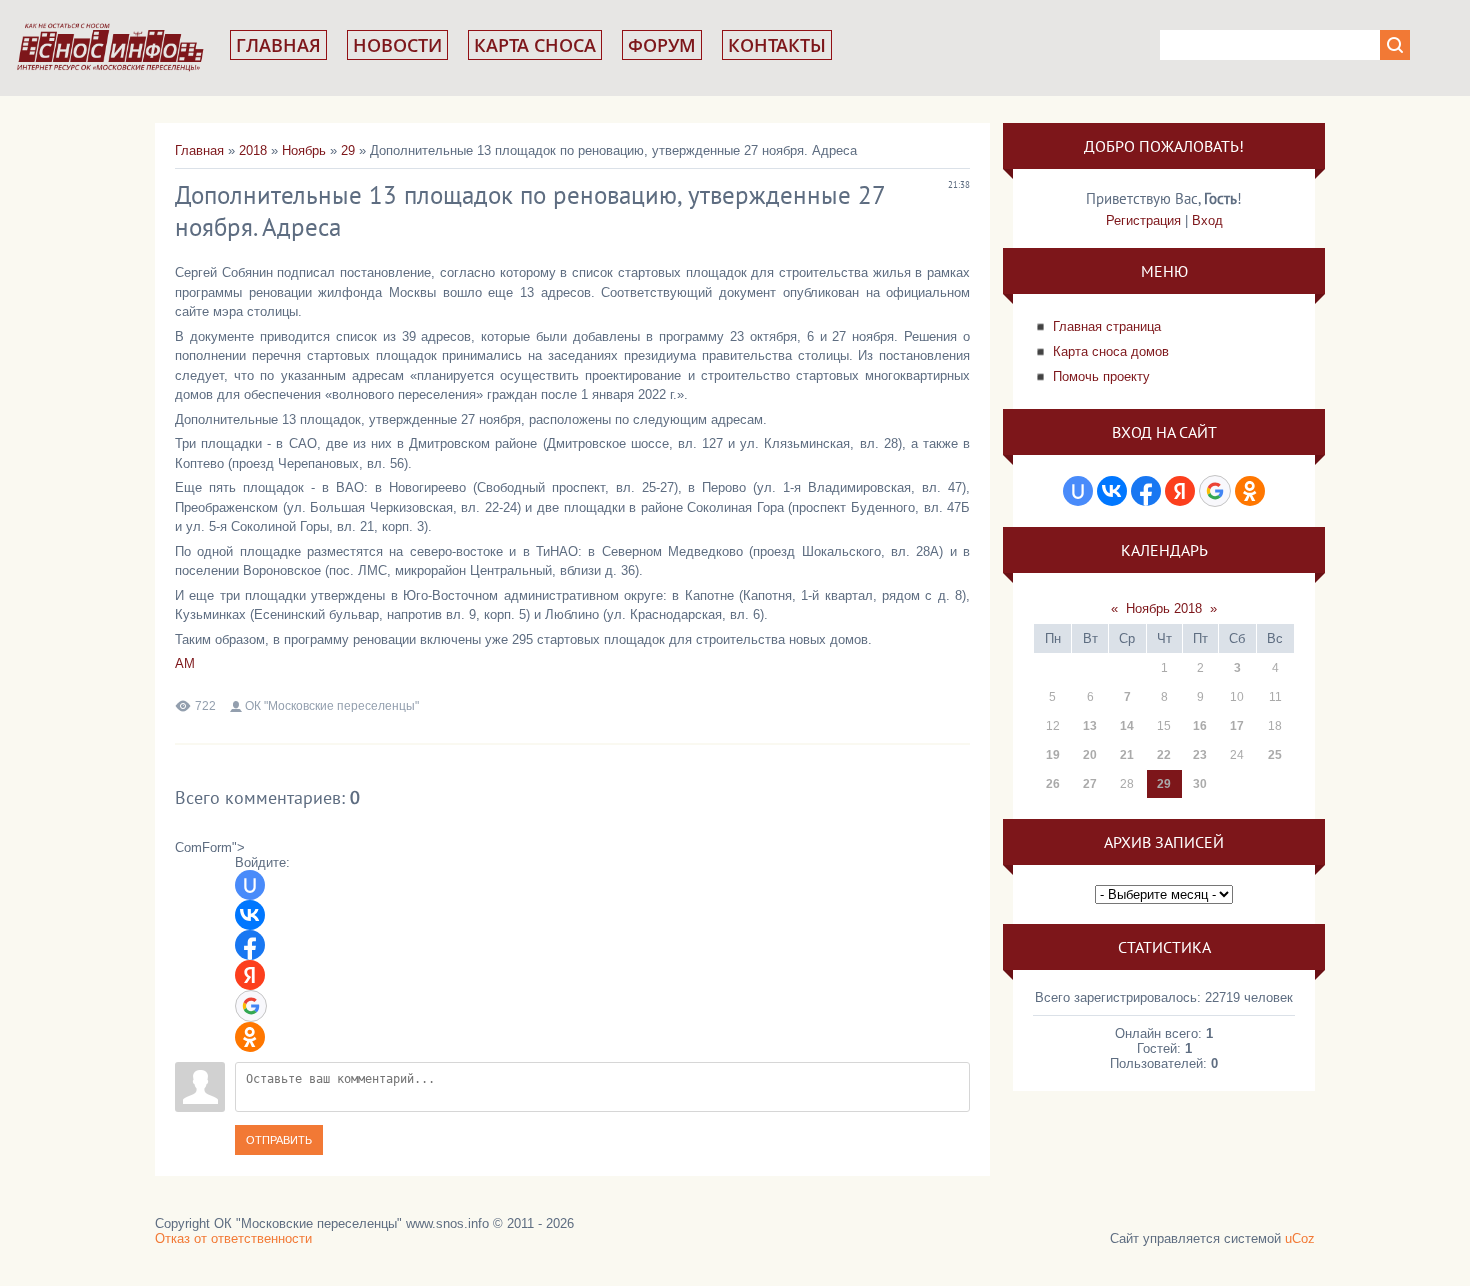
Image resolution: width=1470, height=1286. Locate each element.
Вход (1207, 220)
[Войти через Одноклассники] (250, 1037)
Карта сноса (535, 45)
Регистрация (1143, 220)
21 (1127, 755)
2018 (253, 150)
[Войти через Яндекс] (250, 975)
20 (1090, 755)
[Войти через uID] (250, 885)
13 (1090, 726)
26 (1053, 784)
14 (1127, 726)
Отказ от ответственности (233, 1238)
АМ (185, 663)
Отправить (279, 1140)
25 (1275, 755)
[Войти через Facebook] (250, 945)
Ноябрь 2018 (1164, 608)
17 (1237, 726)
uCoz (1300, 1238)
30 (1200, 784)
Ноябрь (304, 150)
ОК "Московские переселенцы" (332, 706)
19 (1053, 755)
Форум (662, 45)
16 (1200, 726)
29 (348, 150)
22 (1164, 755)
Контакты (777, 45)
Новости (397, 45)
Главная (278, 45)
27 (1090, 784)
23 (1200, 755)
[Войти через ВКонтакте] (250, 915)
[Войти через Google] (251, 1006)
